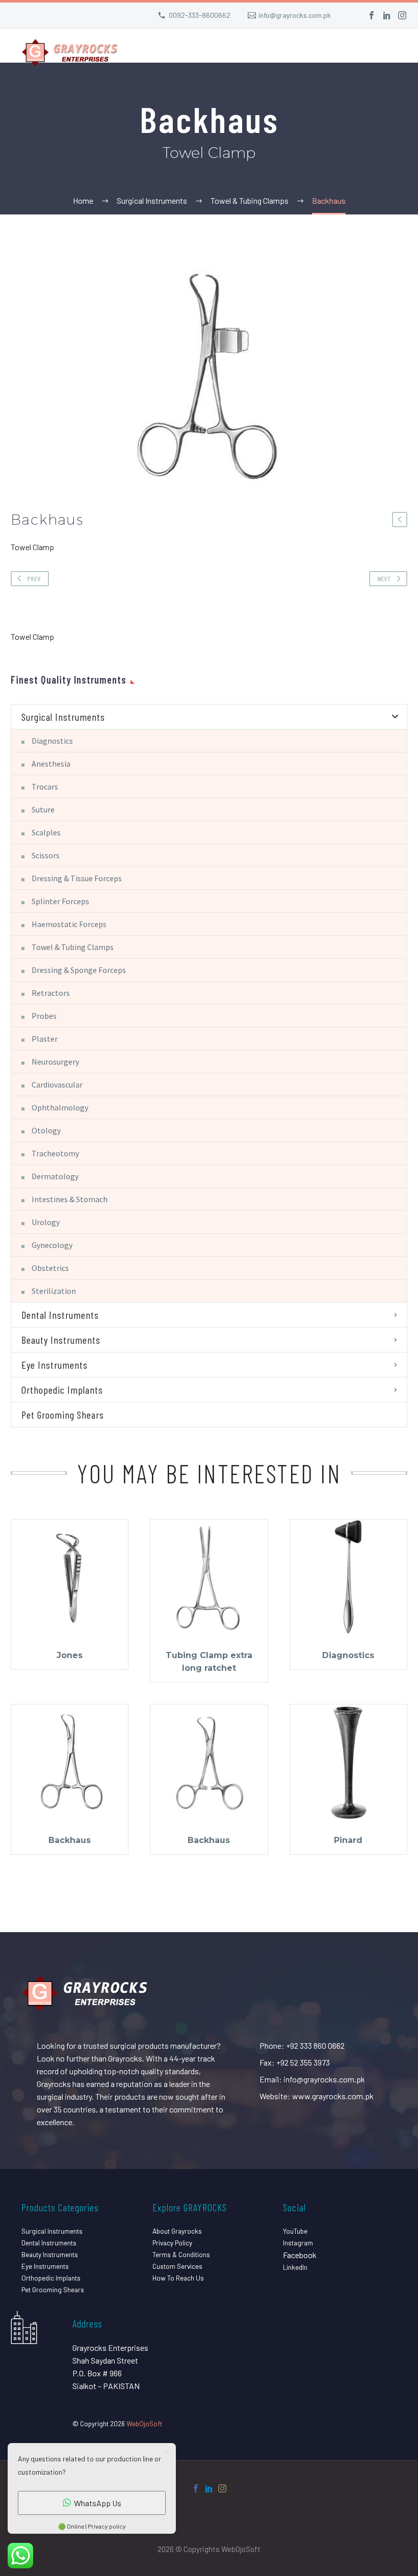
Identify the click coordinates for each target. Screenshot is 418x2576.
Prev (34, 578)
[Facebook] (372, 15)
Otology (46, 1130)
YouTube (295, 2231)
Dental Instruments (60, 1315)
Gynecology (52, 1245)
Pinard (348, 1840)
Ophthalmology (60, 1107)
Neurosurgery (55, 1062)
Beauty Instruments (61, 1340)
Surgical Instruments (63, 717)
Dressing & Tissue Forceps (77, 878)
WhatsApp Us (98, 2503)
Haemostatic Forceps (69, 924)
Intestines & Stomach (70, 1199)
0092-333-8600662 (200, 15)
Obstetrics (50, 1268)
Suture (43, 809)
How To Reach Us (178, 2278)
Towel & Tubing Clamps (73, 947)
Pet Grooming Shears (63, 1415)
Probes (44, 1016)
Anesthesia (51, 764)
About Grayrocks (177, 2231)
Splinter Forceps (60, 901)
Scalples (46, 832)
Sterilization (54, 1291)
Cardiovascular (57, 1084)
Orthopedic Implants (62, 1390)
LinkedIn (295, 2267)
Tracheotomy (55, 1153)
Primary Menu (390, 54)
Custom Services (177, 2266)
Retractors (51, 993)
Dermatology (55, 1176)
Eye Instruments (55, 1365)
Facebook (300, 2255)
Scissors (46, 855)
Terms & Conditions (181, 2254)
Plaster (45, 1039)
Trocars (45, 787)
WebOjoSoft (144, 2423)
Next (384, 578)
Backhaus (70, 1840)
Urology (46, 1222)
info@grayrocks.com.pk (295, 15)
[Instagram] (402, 15)
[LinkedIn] (387, 15)
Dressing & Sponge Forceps (79, 970)
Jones (70, 1655)
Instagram (298, 2243)
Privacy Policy (172, 2243)
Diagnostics (52, 741)
